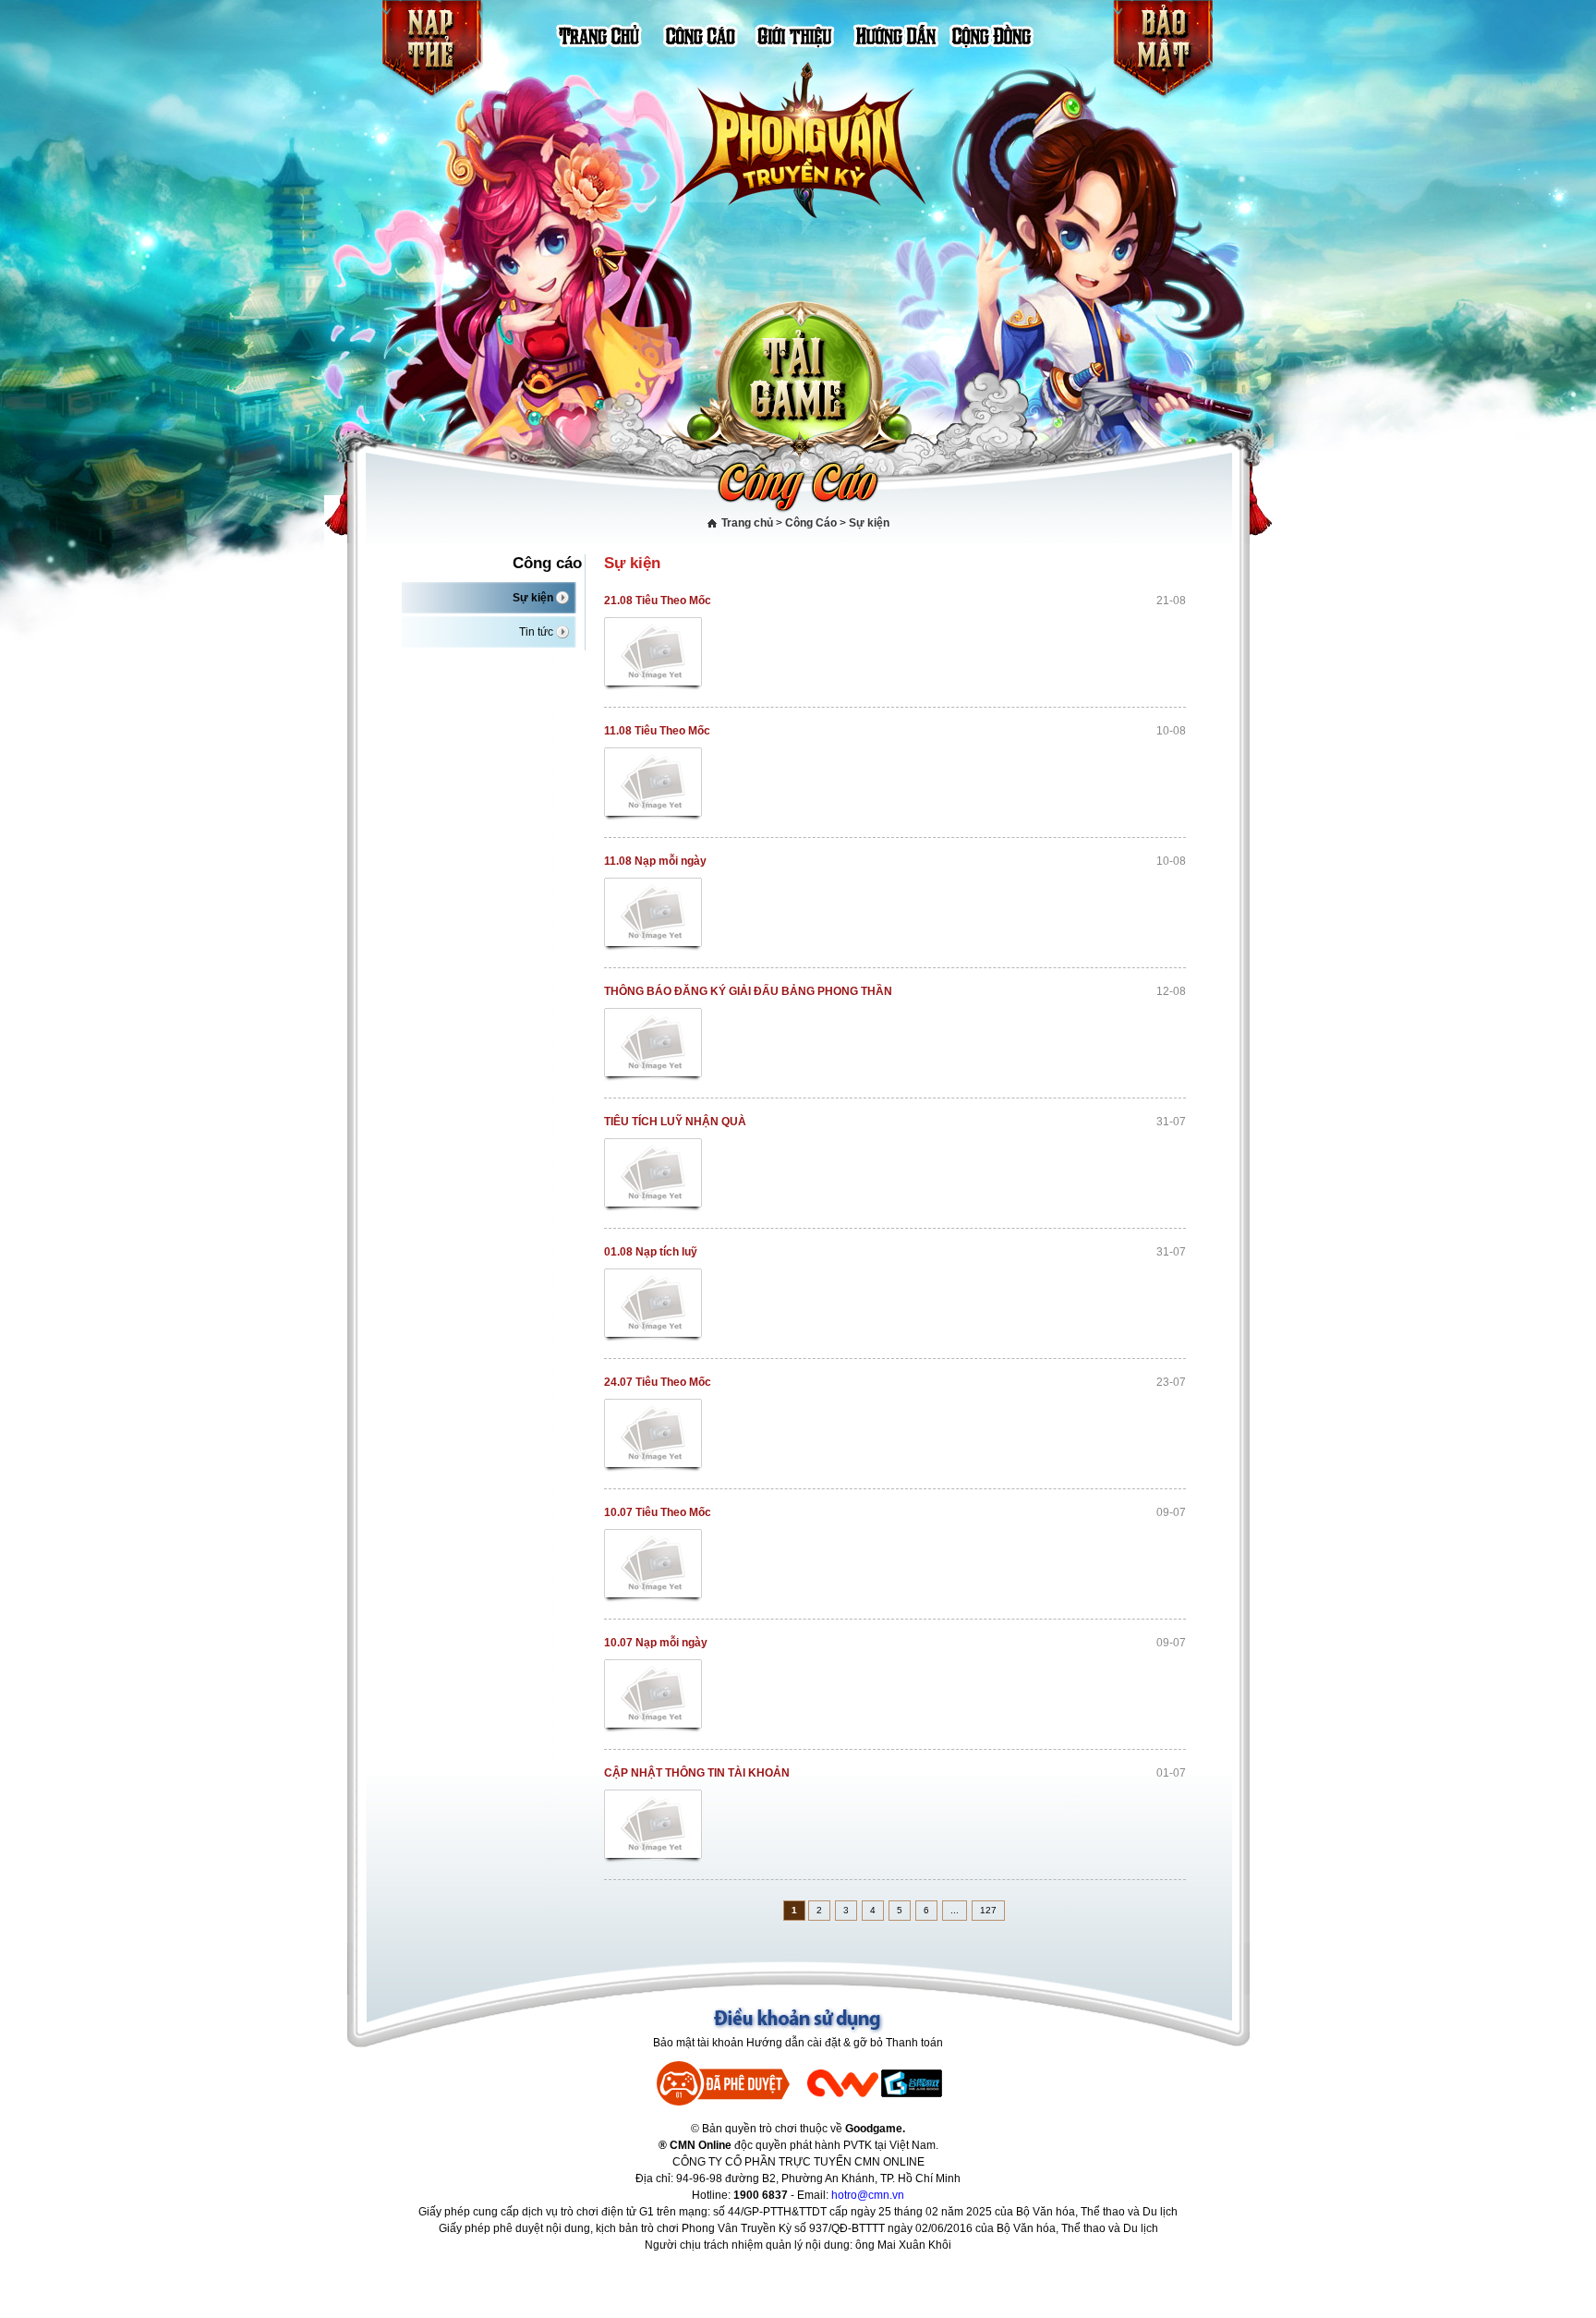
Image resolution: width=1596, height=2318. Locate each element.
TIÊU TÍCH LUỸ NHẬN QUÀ (675, 1122)
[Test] (654, 655)
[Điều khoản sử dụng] (798, 2020)
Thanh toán (914, 2043)
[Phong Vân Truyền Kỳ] (608, 34)
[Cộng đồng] (991, 34)
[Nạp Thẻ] (432, 50)
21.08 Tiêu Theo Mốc (658, 601)
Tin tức (536, 632)
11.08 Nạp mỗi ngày (655, 861)
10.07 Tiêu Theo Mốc (658, 1512)
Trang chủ (747, 523)
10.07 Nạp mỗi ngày (656, 1643)
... (955, 1910)
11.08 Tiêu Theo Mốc (657, 731)
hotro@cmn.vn (868, 2195)
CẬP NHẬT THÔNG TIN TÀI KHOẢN (697, 1773)
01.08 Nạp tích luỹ (651, 1252)
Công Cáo (811, 523)
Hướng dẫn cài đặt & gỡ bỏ (815, 2043)
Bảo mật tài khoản (698, 2043)
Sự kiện (869, 523)
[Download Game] (799, 376)
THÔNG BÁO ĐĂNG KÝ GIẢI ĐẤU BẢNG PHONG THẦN (748, 991)
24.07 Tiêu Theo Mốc (658, 1382)
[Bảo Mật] (1162, 50)
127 (988, 1910)
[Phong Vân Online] (798, 141)
